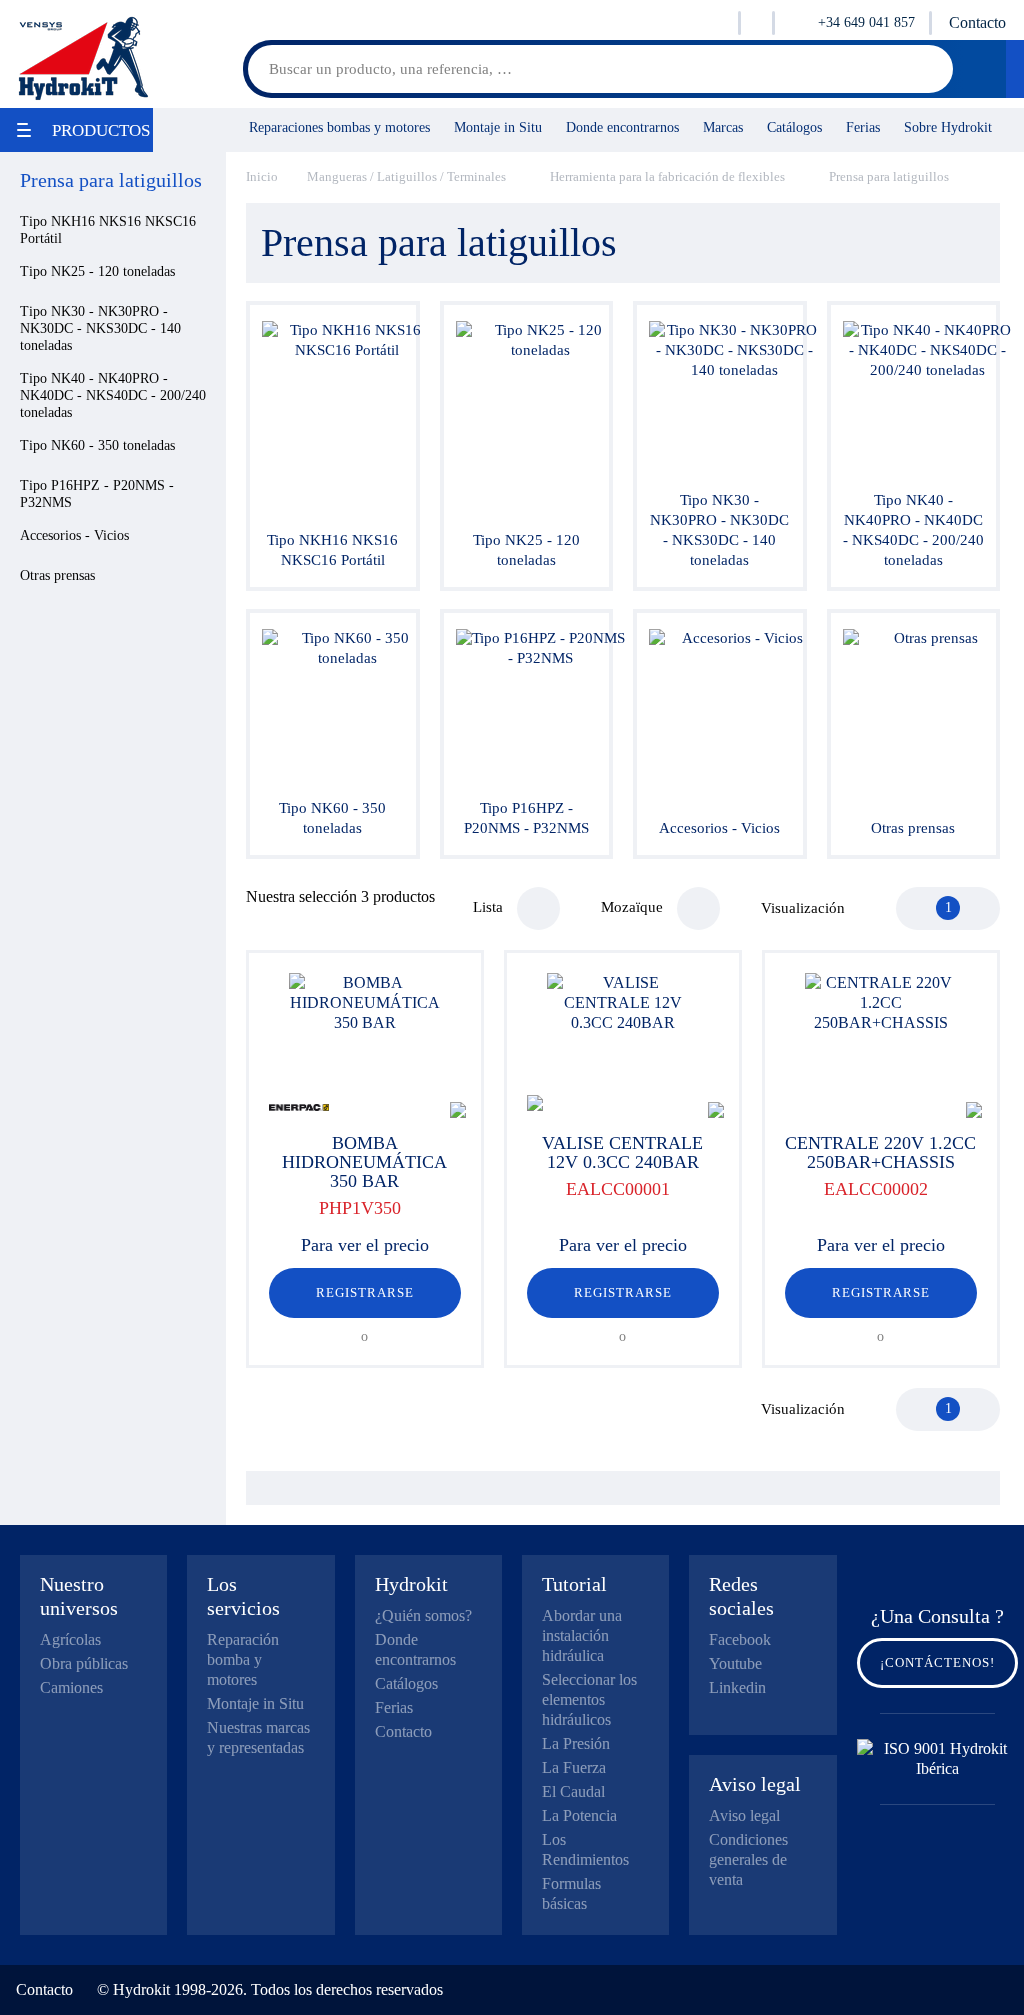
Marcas (723, 127)
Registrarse (365, 1292)
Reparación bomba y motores (243, 1659)
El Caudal (573, 1791)
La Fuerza (574, 1767)
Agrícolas (70, 1639)
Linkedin (737, 1687)
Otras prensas (57, 575)
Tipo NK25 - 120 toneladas (97, 271)
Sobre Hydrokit (948, 127)
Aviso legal (744, 1815)
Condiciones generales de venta (748, 1859)
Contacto (977, 22)
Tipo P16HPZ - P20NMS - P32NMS (97, 494)
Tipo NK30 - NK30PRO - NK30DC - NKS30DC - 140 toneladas (100, 328)
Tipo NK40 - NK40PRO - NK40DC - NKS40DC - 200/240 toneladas (113, 395)
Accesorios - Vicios (74, 535)
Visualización (803, 908)
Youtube (735, 1663)
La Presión (576, 1743)
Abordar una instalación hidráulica (582, 1635)
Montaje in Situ (498, 127)
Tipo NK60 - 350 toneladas (97, 445)
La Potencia (579, 1815)
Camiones (71, 1687)
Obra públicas (84, 1663)
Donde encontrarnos (622, 127)
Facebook (740, 1639)
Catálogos (794, 127)
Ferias (863, 127)
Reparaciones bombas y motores (339, 127)
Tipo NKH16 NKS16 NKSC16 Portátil (108, 230)
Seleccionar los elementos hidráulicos (589, 1699)
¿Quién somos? (423, 1615)
